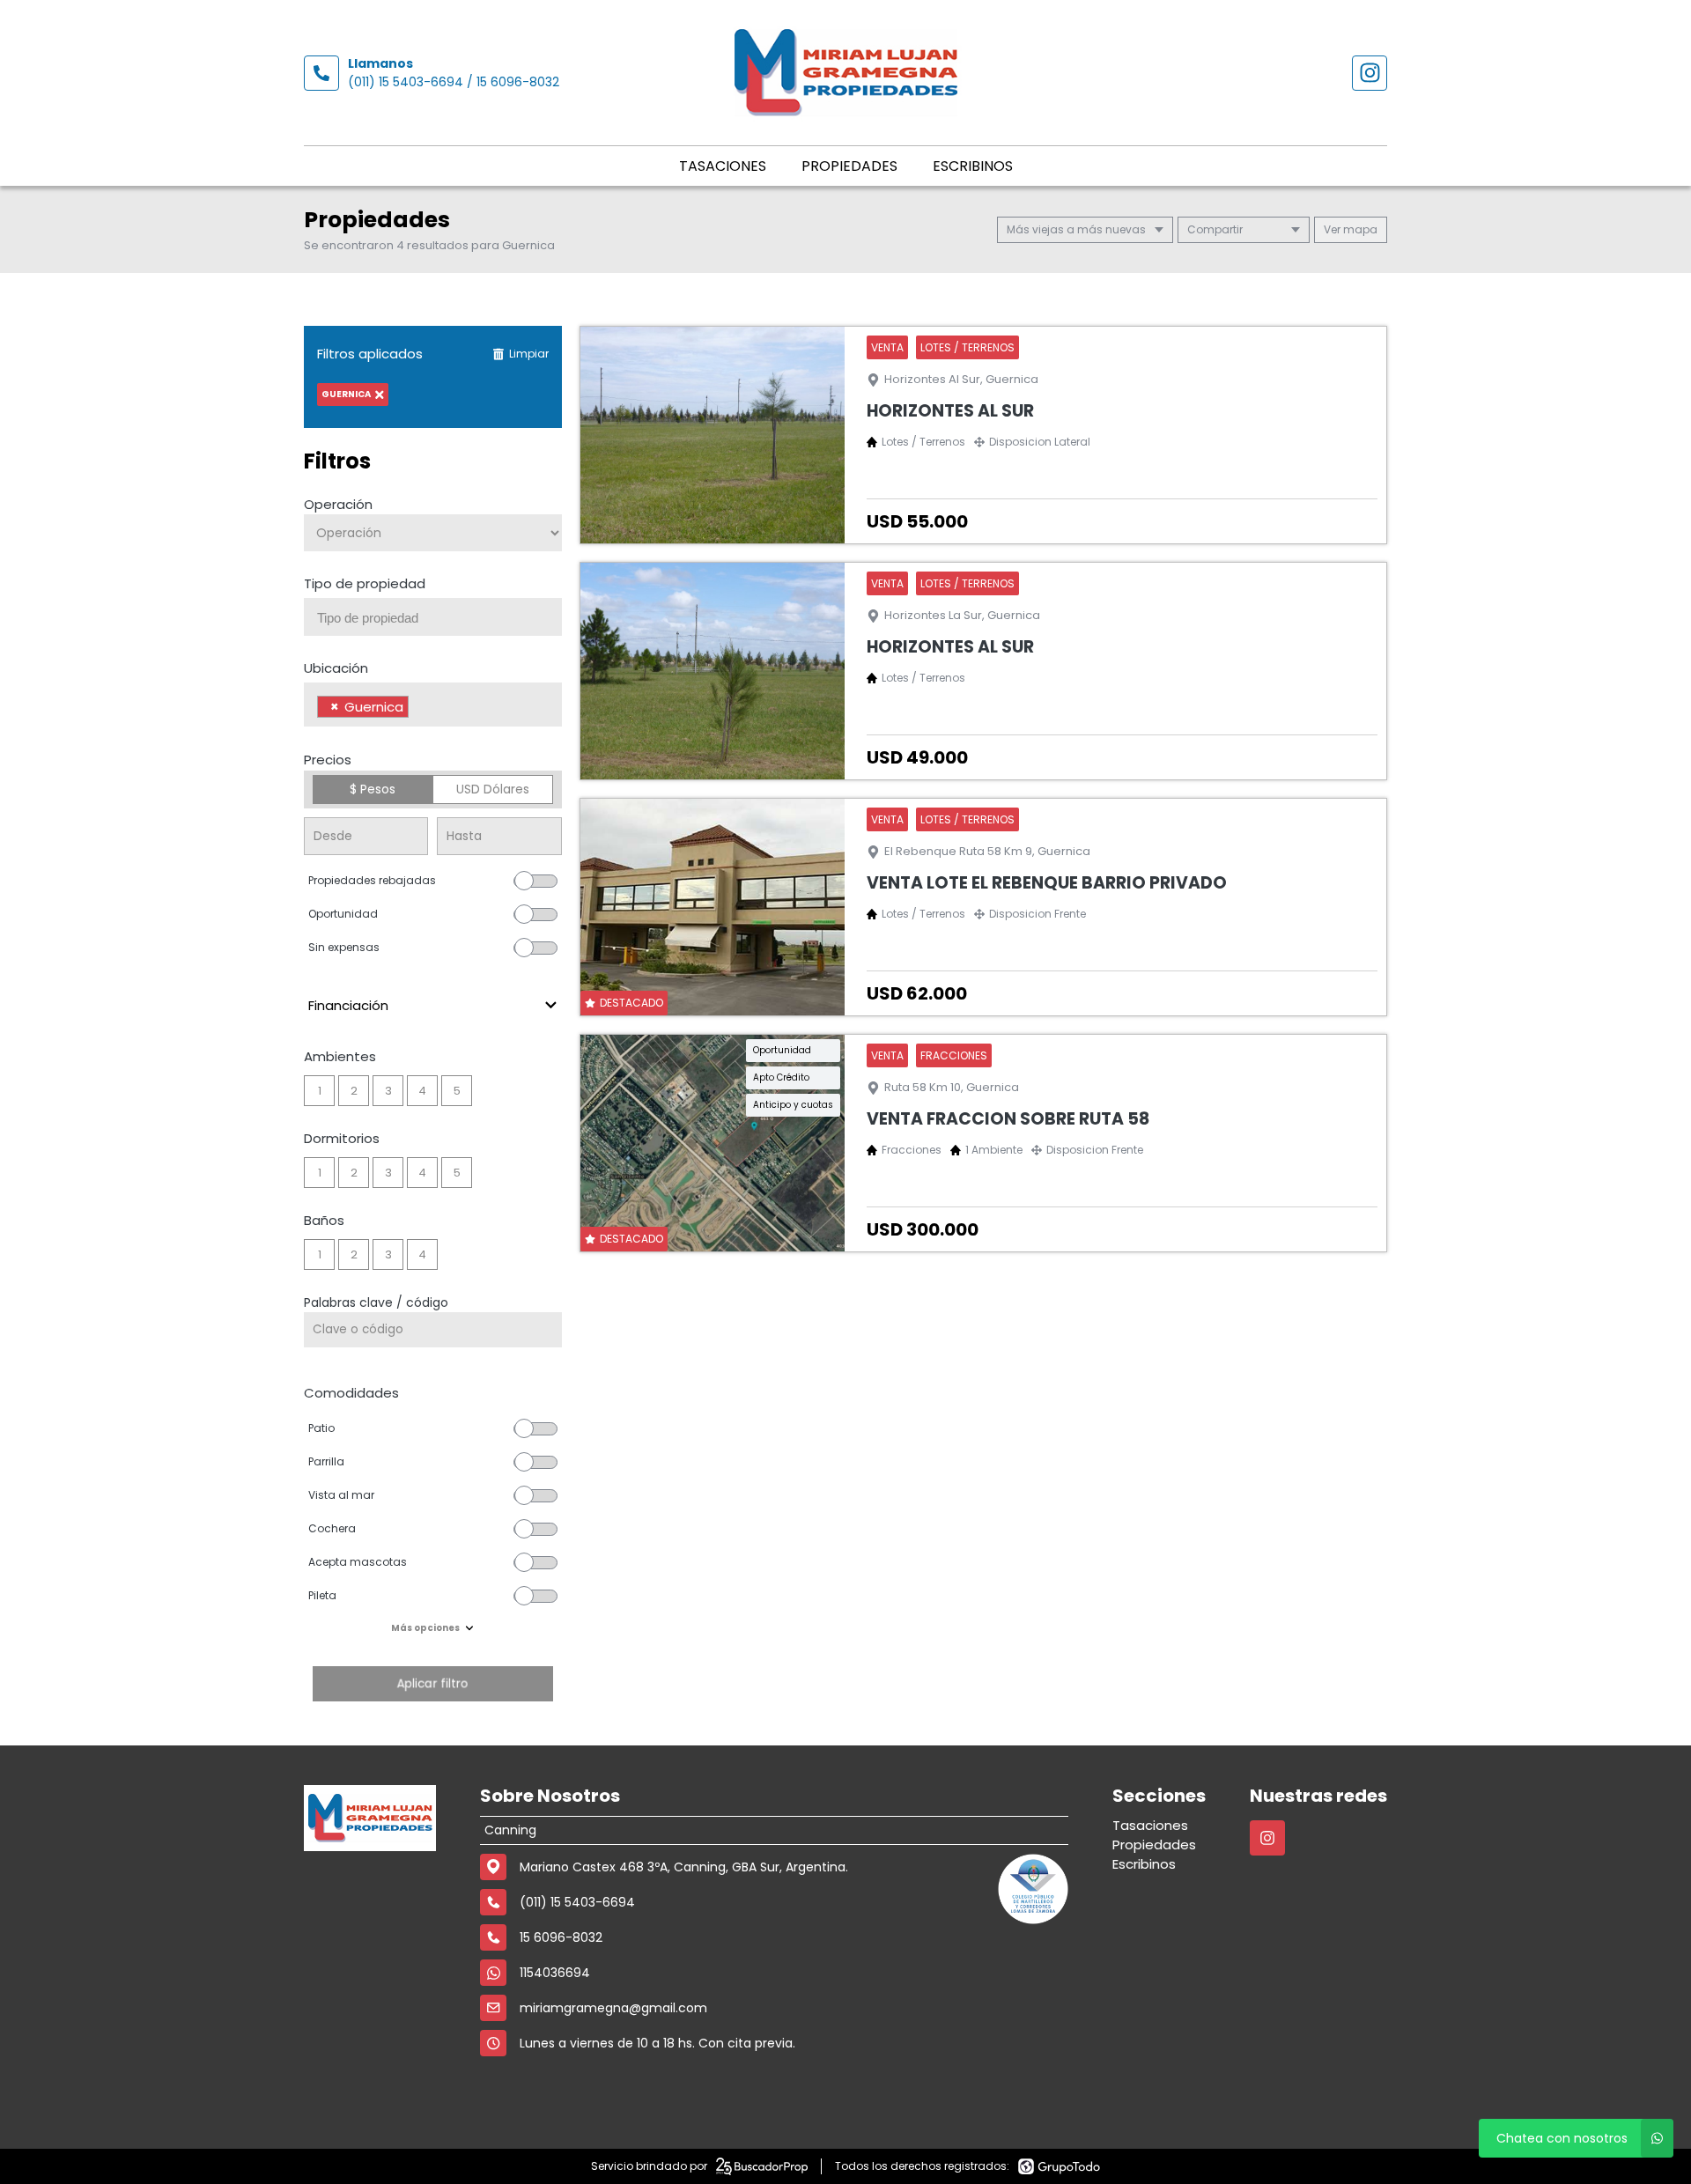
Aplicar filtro (432, 1683)
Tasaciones (723, 166)
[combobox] (433, 617)
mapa (1359, 229)
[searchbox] (439, 618)
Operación (338, 504)
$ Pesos (373, 789)
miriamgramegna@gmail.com (613, 2008)
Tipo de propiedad (365, 583)
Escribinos (973, 166)
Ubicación (336, 668)
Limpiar (529, 354)
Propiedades (849, 166)
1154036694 (555, 1973)
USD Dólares (493, 789)
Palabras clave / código (376, 1302)
